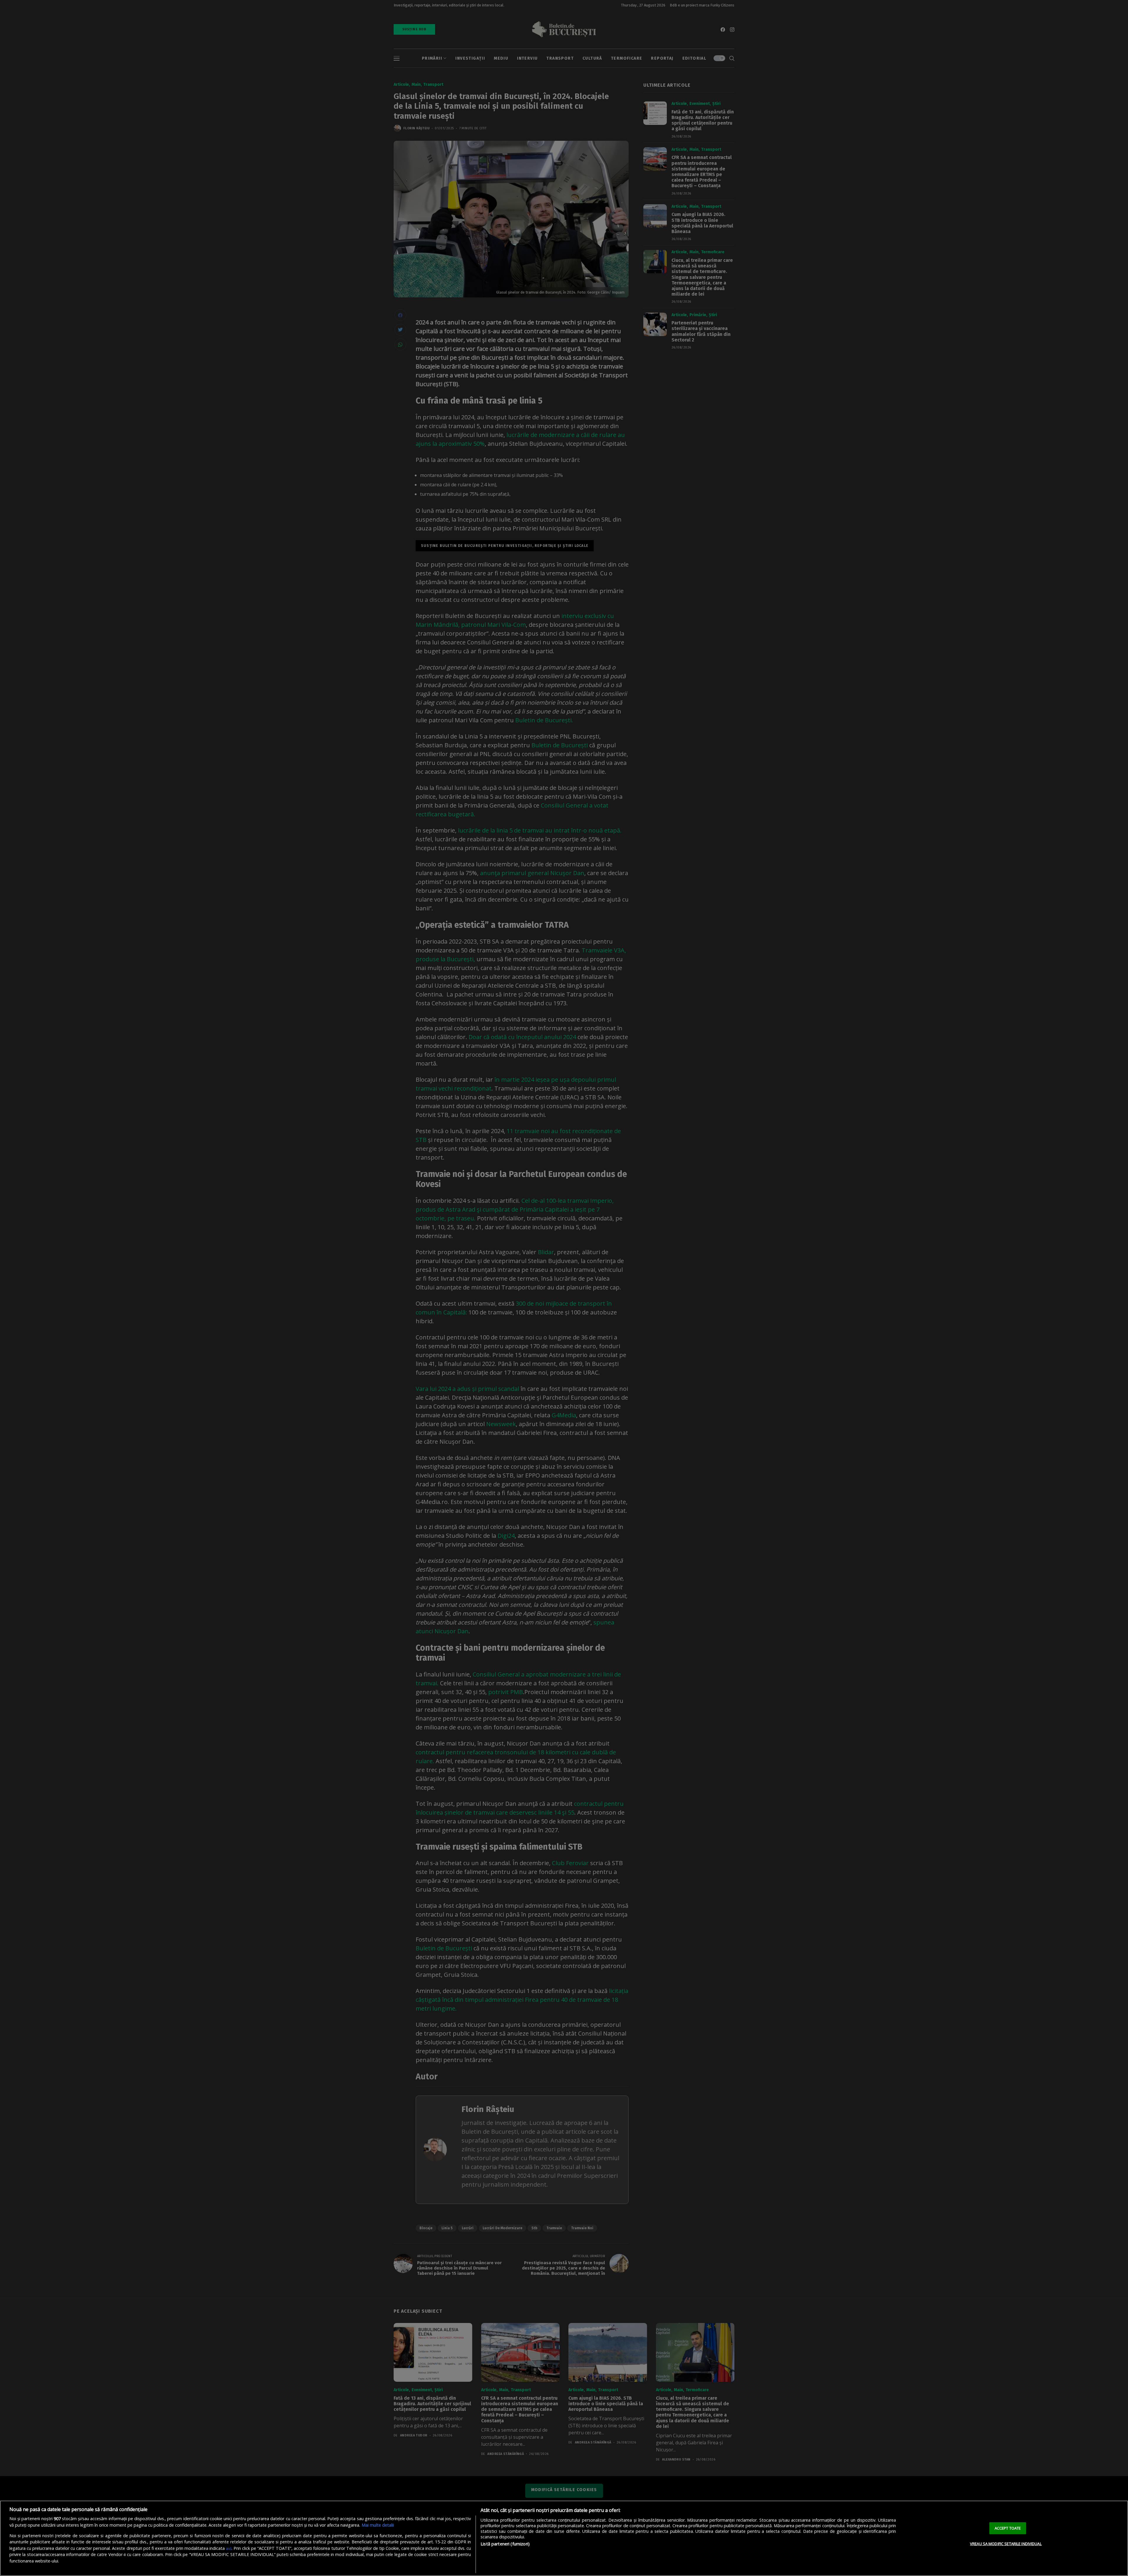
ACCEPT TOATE (1008, 2528)
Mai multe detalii (378, 2525)
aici (229, 2548)
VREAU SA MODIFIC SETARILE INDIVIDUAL (1006, 2544)
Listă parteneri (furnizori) (505, 2544)
